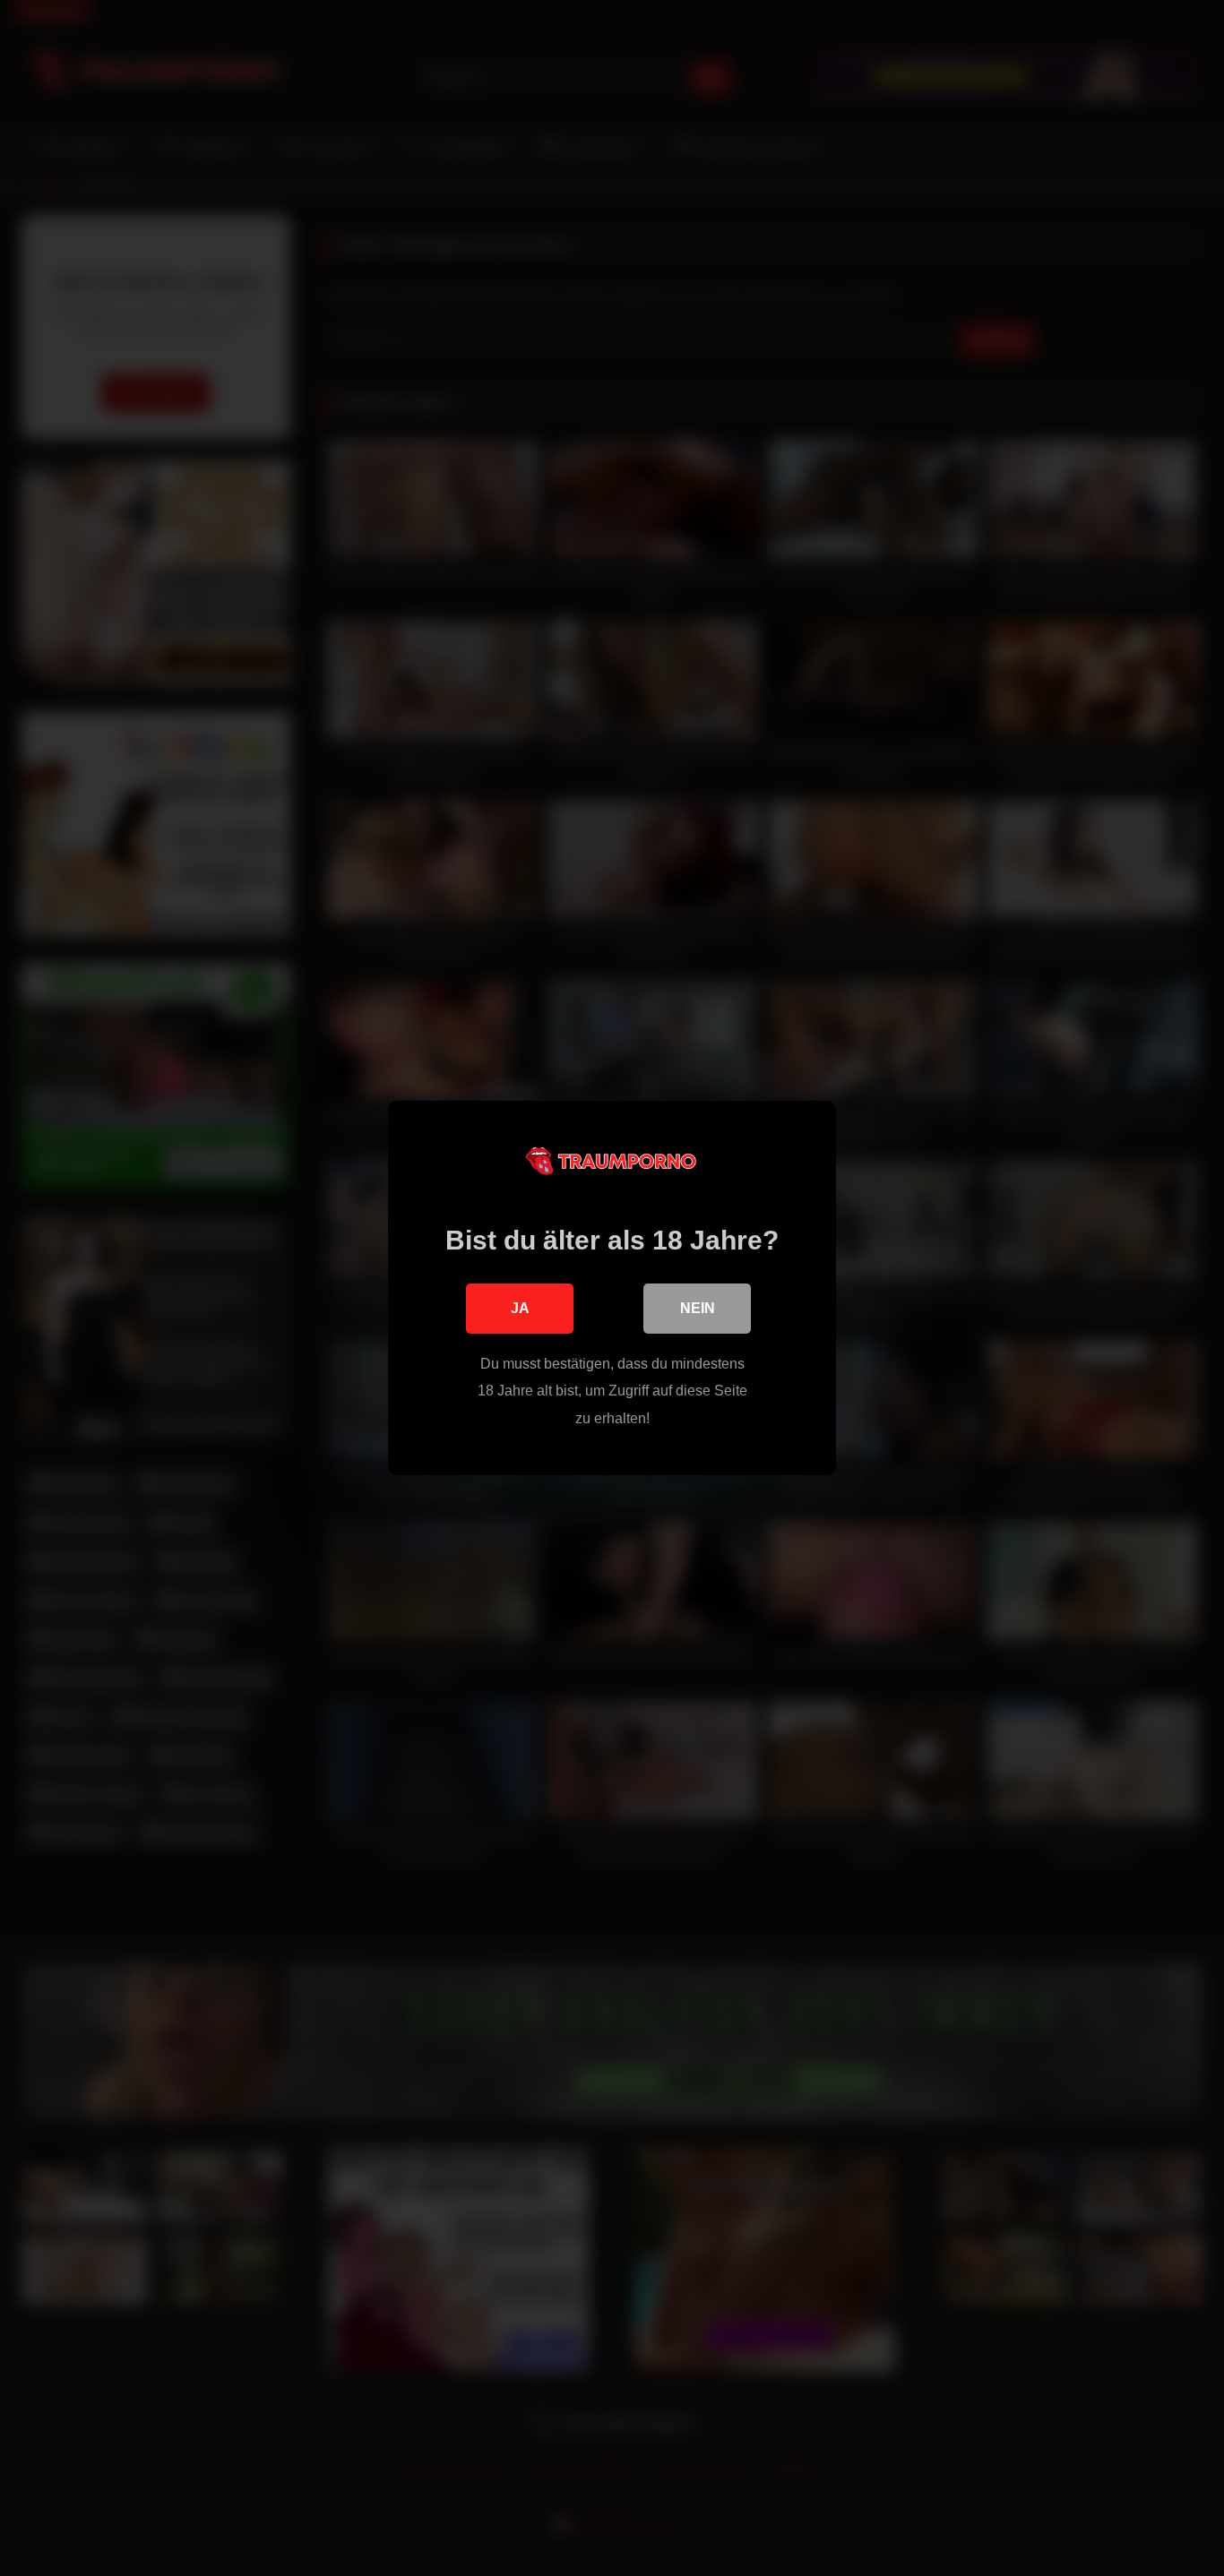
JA (520, 1308)
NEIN (698, 1308)
